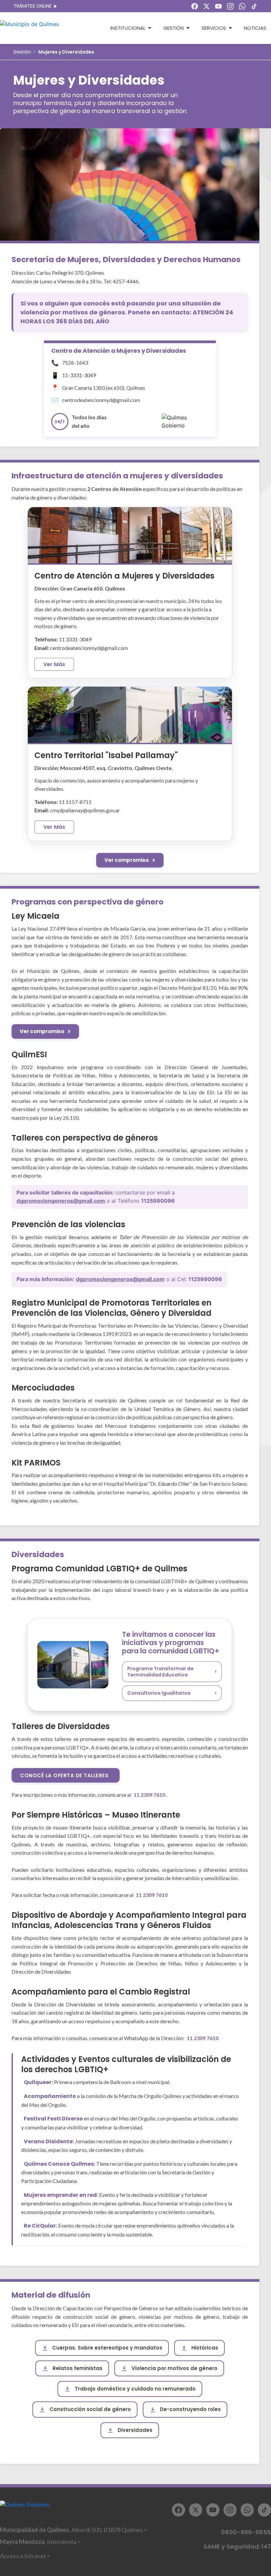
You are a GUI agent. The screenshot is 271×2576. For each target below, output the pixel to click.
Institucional (128, 28)
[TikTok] (254, 6)
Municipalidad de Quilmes (74, 2530)
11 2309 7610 (150, 1795)
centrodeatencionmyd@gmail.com (101, 400)
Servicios (214, 28)
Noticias (255, 28)
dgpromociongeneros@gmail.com (61, 1201)
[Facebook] (195, 6)
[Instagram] (230, 6)
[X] (207, 6)
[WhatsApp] (242, 6)
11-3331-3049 (79, 375)
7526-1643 (75, 362)
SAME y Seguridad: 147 (237, 2546)
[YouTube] (218, 6)
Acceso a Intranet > (25, 2556)
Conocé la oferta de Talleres (64, 1775)
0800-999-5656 (246, 2532)
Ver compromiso (127, 860)
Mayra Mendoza (40, 2542)
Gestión (174, 28)
